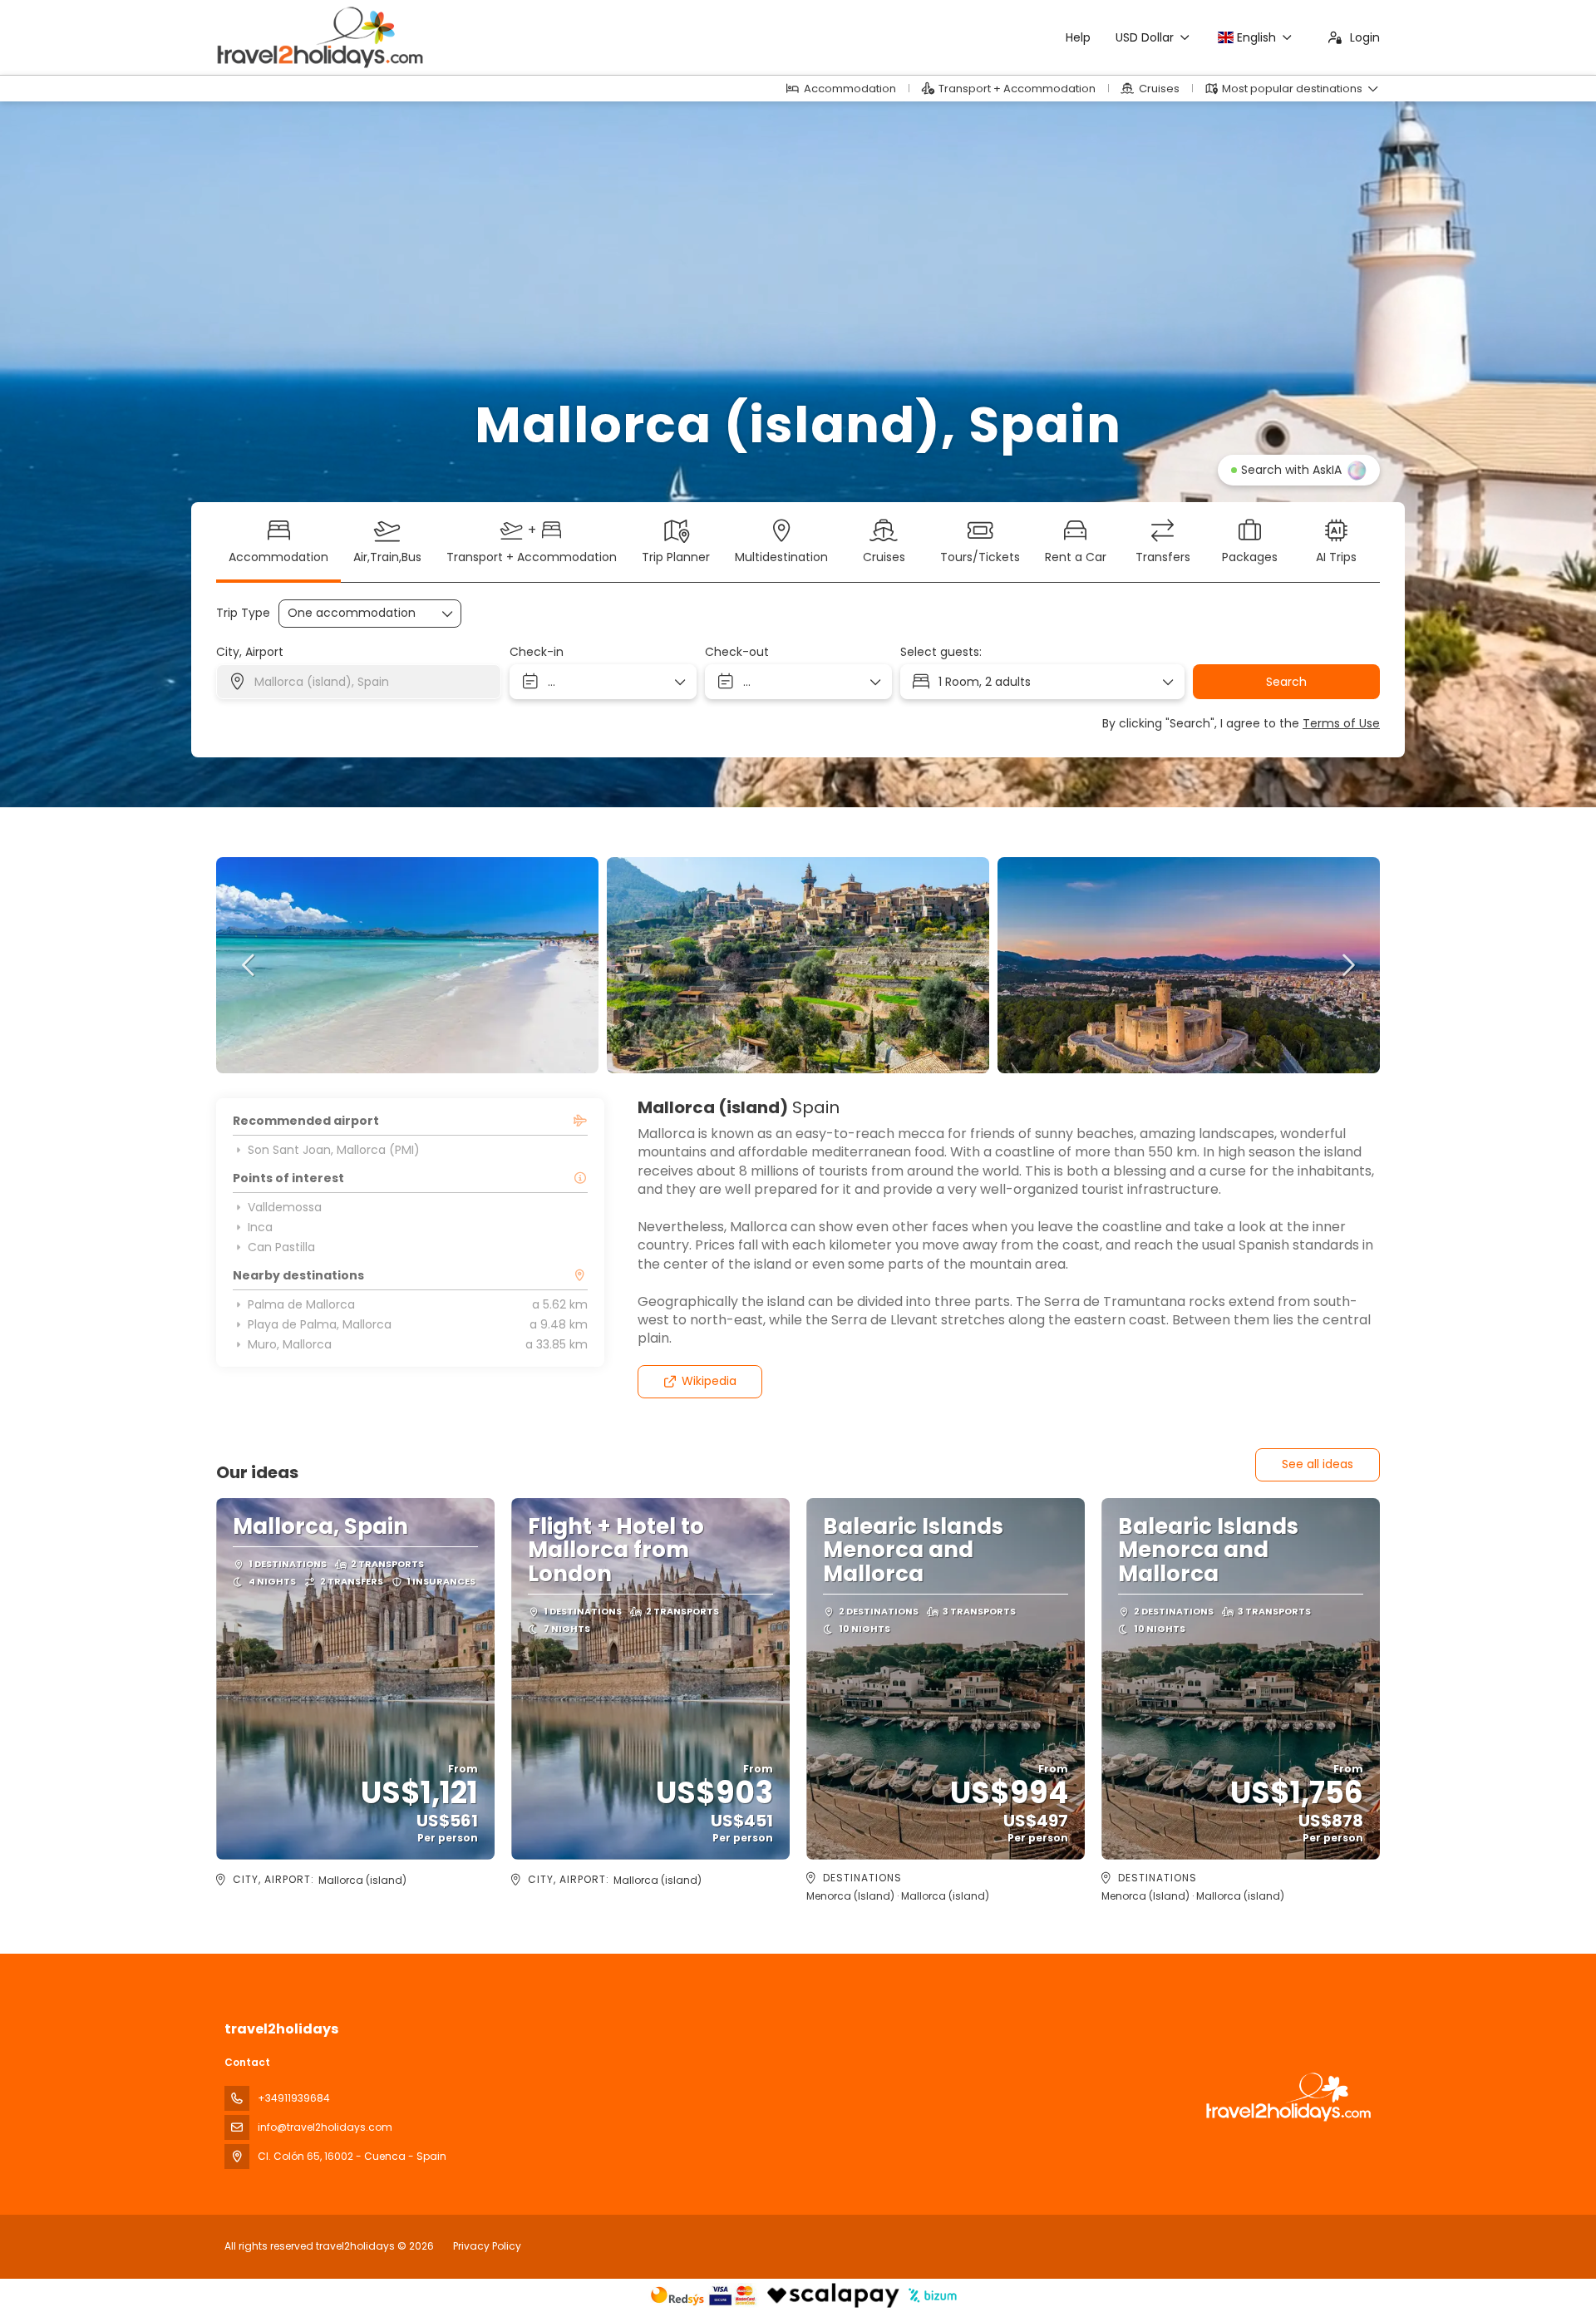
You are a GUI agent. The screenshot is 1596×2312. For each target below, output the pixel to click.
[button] (249, 965)
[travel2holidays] (1287, 2097)
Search (1286, 682)
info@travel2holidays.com (325, 2127)
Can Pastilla (281, 1247)
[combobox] (359, 682)
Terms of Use (1341, 723)
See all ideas (1318, 1464)
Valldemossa (285, 1207)
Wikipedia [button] (709, 1381)
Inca (260, 1227)
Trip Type (243, 613)
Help (1078, 37)
